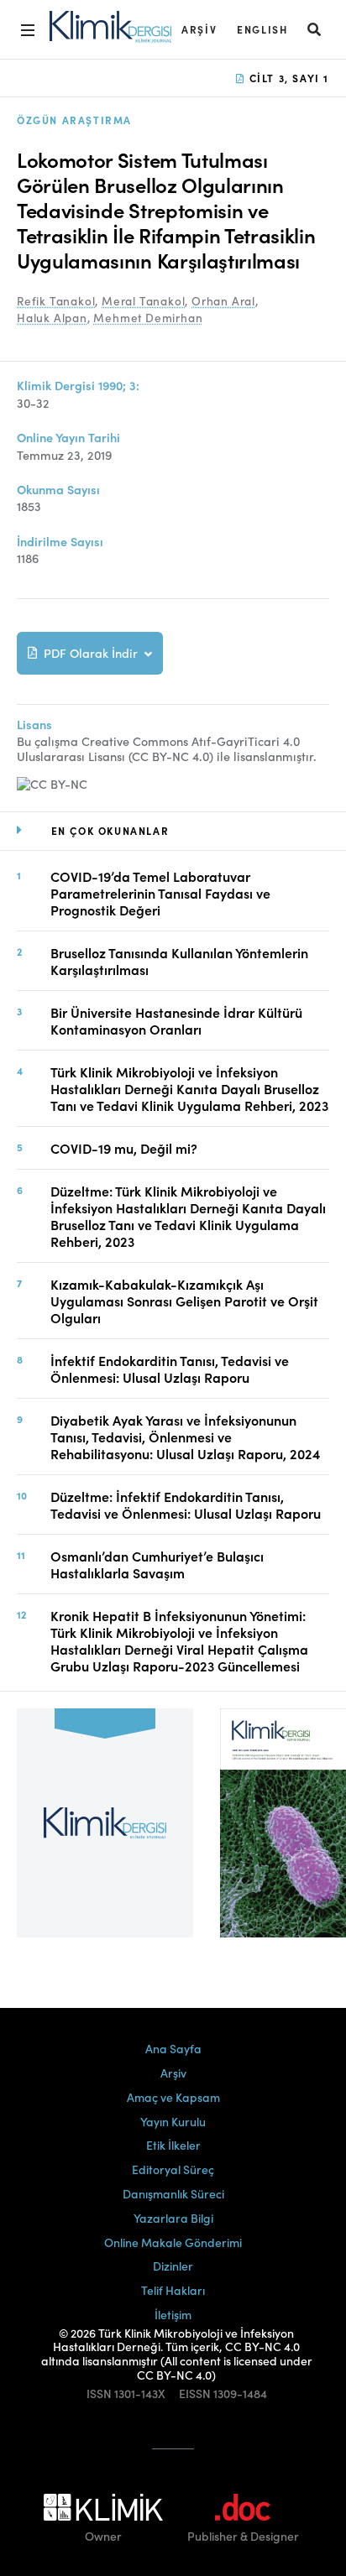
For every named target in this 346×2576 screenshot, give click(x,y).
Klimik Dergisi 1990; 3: (78, 386)
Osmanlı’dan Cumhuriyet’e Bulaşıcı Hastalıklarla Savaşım (157, 1564)
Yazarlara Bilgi (173, 2218)
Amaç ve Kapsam (173, 2097)
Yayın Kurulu (173, 2121)
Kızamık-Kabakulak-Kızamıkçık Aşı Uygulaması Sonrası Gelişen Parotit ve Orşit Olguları (184, 1301)
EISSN (195, 2393)
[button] (315, 29)
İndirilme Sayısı (60, 542)
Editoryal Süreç (173, 2169)
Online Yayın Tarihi (68, 438)
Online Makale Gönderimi (173, 2242)
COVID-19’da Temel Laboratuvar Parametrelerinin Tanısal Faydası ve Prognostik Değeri (160, 893)
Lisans (34, 725)
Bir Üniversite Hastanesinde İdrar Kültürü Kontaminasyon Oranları (176, 1020)
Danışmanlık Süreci (173, 2193)
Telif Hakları (173, 2290)
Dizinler (173, 2266)
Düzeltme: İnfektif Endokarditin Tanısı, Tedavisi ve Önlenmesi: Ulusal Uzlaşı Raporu (186, 1504)
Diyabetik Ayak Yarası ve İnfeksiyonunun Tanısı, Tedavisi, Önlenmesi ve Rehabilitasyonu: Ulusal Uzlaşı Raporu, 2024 (185, 1437)
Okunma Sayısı (58, 490)
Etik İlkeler (173, 2145)
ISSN (99, 2393)
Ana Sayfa (173, 2048)
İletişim (173, 2314)
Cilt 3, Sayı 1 (287, 78)
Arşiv (199, 29)
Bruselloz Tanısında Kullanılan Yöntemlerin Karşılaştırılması (179, 961)
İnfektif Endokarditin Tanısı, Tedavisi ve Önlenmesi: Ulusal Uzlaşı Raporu (170, 1369)
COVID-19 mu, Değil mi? (124, 1148)
